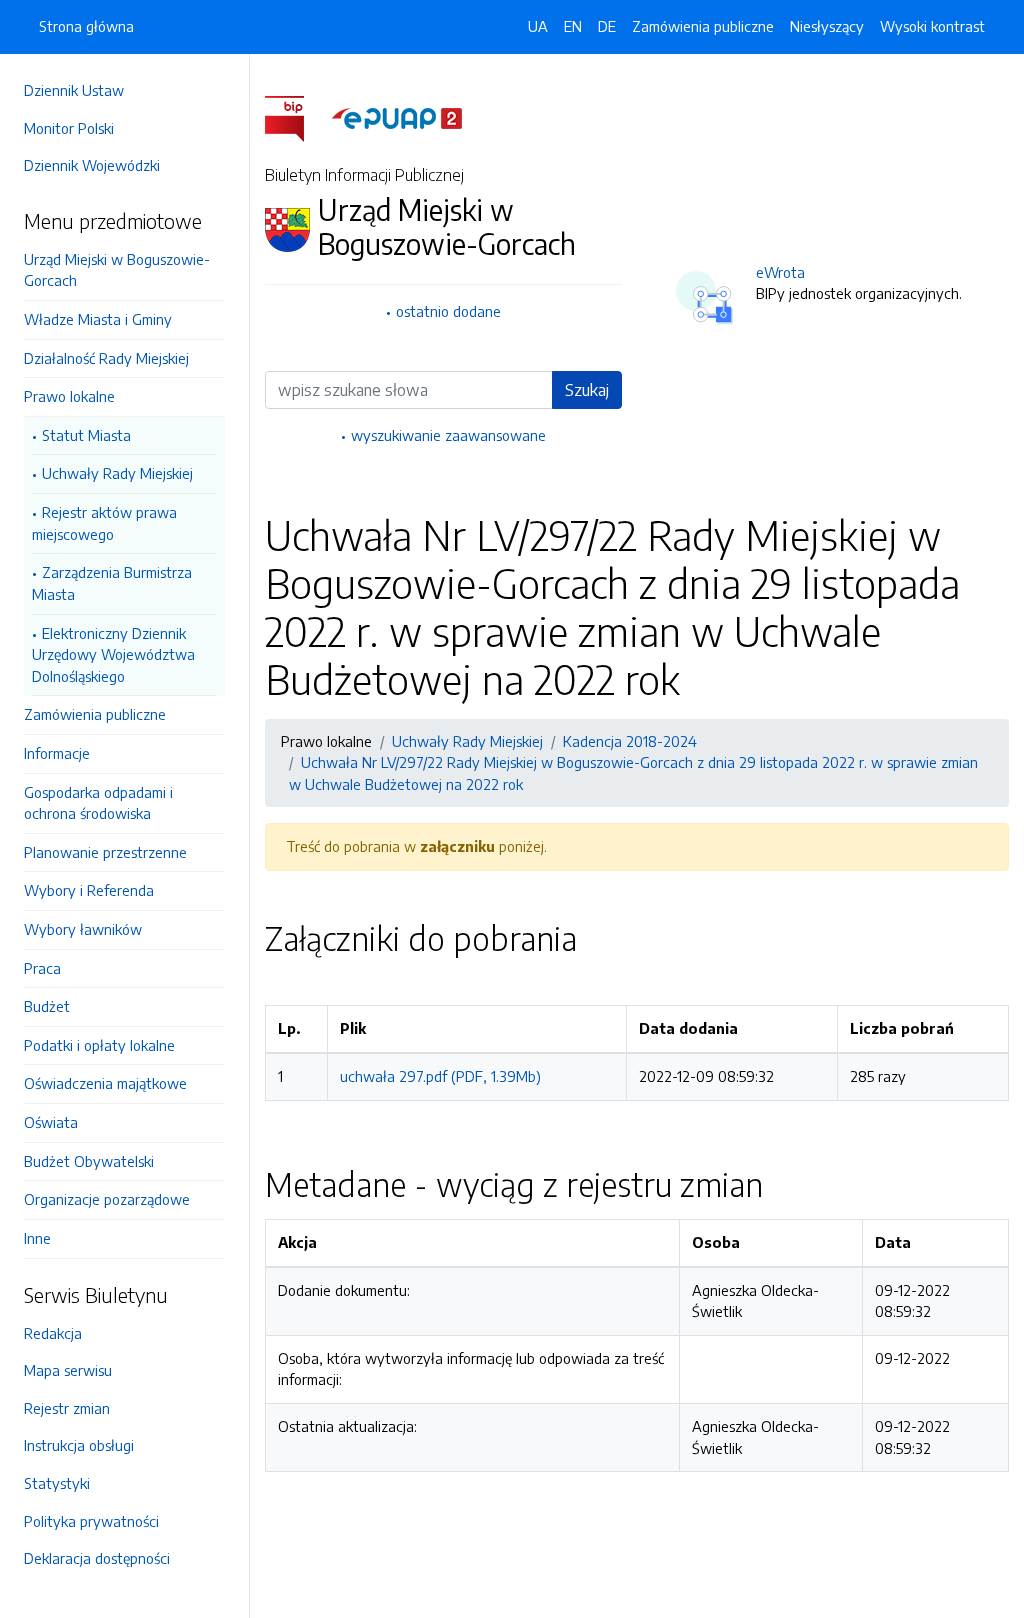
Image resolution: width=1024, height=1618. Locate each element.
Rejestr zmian (67, 1408)
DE (607, 26)
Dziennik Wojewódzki (92, 165)
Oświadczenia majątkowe (105, 1083)
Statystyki (57, 1483)
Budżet (47, 1006)
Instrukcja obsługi (79, 1445)
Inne (37, 1238)
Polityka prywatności (91, 1521)
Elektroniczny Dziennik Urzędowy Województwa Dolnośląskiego (113, 654)
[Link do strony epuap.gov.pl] (397, 117)
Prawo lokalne (69, 396)
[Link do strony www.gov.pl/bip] (296, 117)
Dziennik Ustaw (74, 90)
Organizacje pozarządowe (107, 1199)
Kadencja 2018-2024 (630, 741)
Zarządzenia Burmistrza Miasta (112, 583)
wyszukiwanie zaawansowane (448, 435)
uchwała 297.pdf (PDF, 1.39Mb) (440, 1076)
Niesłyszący (827, 26)
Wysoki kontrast (932, 26)
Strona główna (86, 26)
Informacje (57, 753)
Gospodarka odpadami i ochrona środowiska (98, 803)
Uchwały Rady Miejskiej (117, 473)
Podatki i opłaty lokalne (99, 1045)
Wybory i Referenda (89, 890)
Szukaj (587, 390)
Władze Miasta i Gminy (98, 319)
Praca (42, 968)
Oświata (51, 1122)
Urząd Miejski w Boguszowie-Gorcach (117, 270)
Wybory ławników (83, 929)
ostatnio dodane (448, 311)
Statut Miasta (86, 435)
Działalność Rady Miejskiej (106, 358)
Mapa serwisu (68, 1370)
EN (573, 26)
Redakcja (53, 1333)
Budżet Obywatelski (89, 1161)
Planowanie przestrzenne (105, 852)
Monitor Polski (69, 128)
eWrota (780, 272)
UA (538, 26)
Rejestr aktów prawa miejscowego (104, 523)
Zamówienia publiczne (95, 714)
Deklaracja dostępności (97, 1558)
